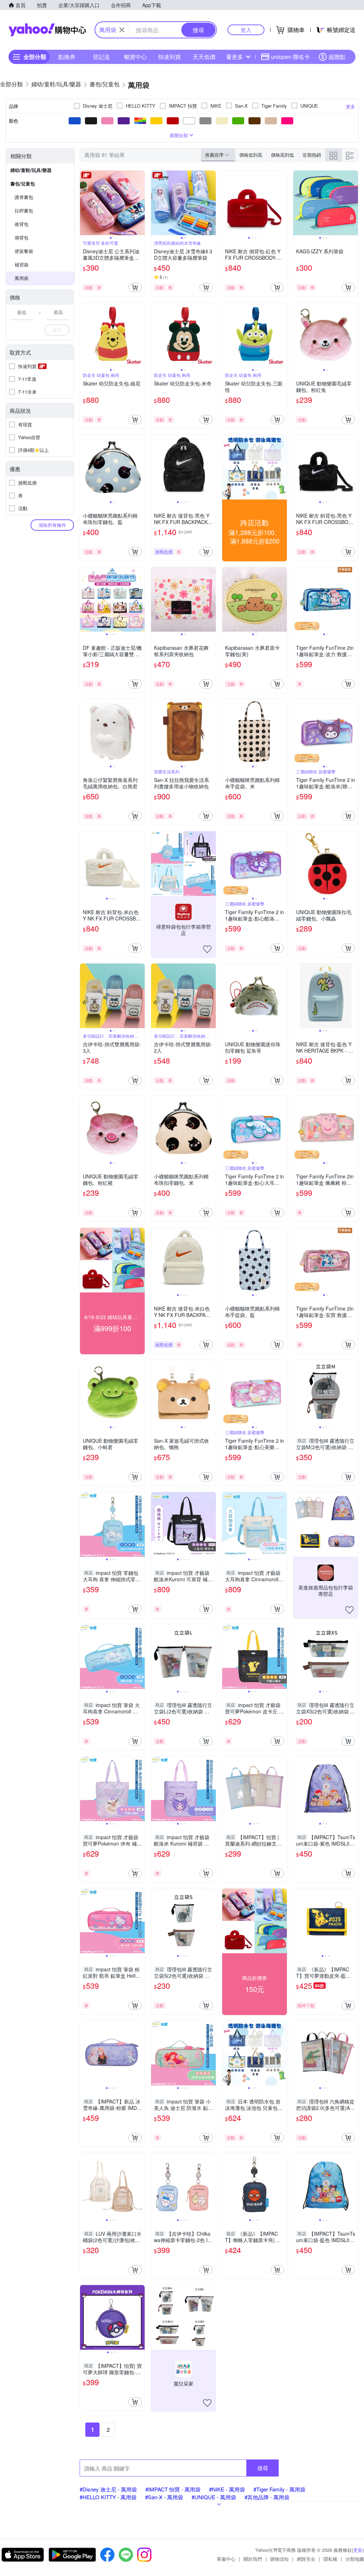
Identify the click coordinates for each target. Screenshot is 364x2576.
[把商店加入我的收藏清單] (207, 949)
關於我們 (253, 2559)
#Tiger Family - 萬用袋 (279, 2489)
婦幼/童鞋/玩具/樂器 (31, 170)
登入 (246, 30)
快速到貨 (170, 57)
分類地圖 (355, 2559)
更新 (358, 2550)
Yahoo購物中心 (47, 30)
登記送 (101, 57)
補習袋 (22, 264)
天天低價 (204, 57)
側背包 (22, 237)
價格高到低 (282, 155)
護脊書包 (24, 197)
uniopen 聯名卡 (290, 57)
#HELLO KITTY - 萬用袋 (108, 2497)
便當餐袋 (24, 251)
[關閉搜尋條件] (122, 30)
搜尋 (263, 2468)
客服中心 (226, 2559)
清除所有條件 (52, 525)
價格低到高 (251, 155)
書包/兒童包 (23, 183)
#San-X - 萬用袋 (164, 2497)
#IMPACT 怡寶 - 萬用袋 (173, 2489)
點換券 (67, 57)
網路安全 (306, 2559)
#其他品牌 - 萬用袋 (267, 2497)
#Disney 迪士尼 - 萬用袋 (108, 2489)
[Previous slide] (85, 203)
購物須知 (279, 2559)
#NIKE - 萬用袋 (227, 2489)
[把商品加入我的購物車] (135, 287)
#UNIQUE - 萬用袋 (214, 2497)
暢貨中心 (135, 57)
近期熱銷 (312, 155)
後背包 (22, 224)
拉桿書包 (24, 210)
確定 (57, 330)
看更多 (235, 57)
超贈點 (337, 57)
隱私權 (330, 2559)
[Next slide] (140, 203)
